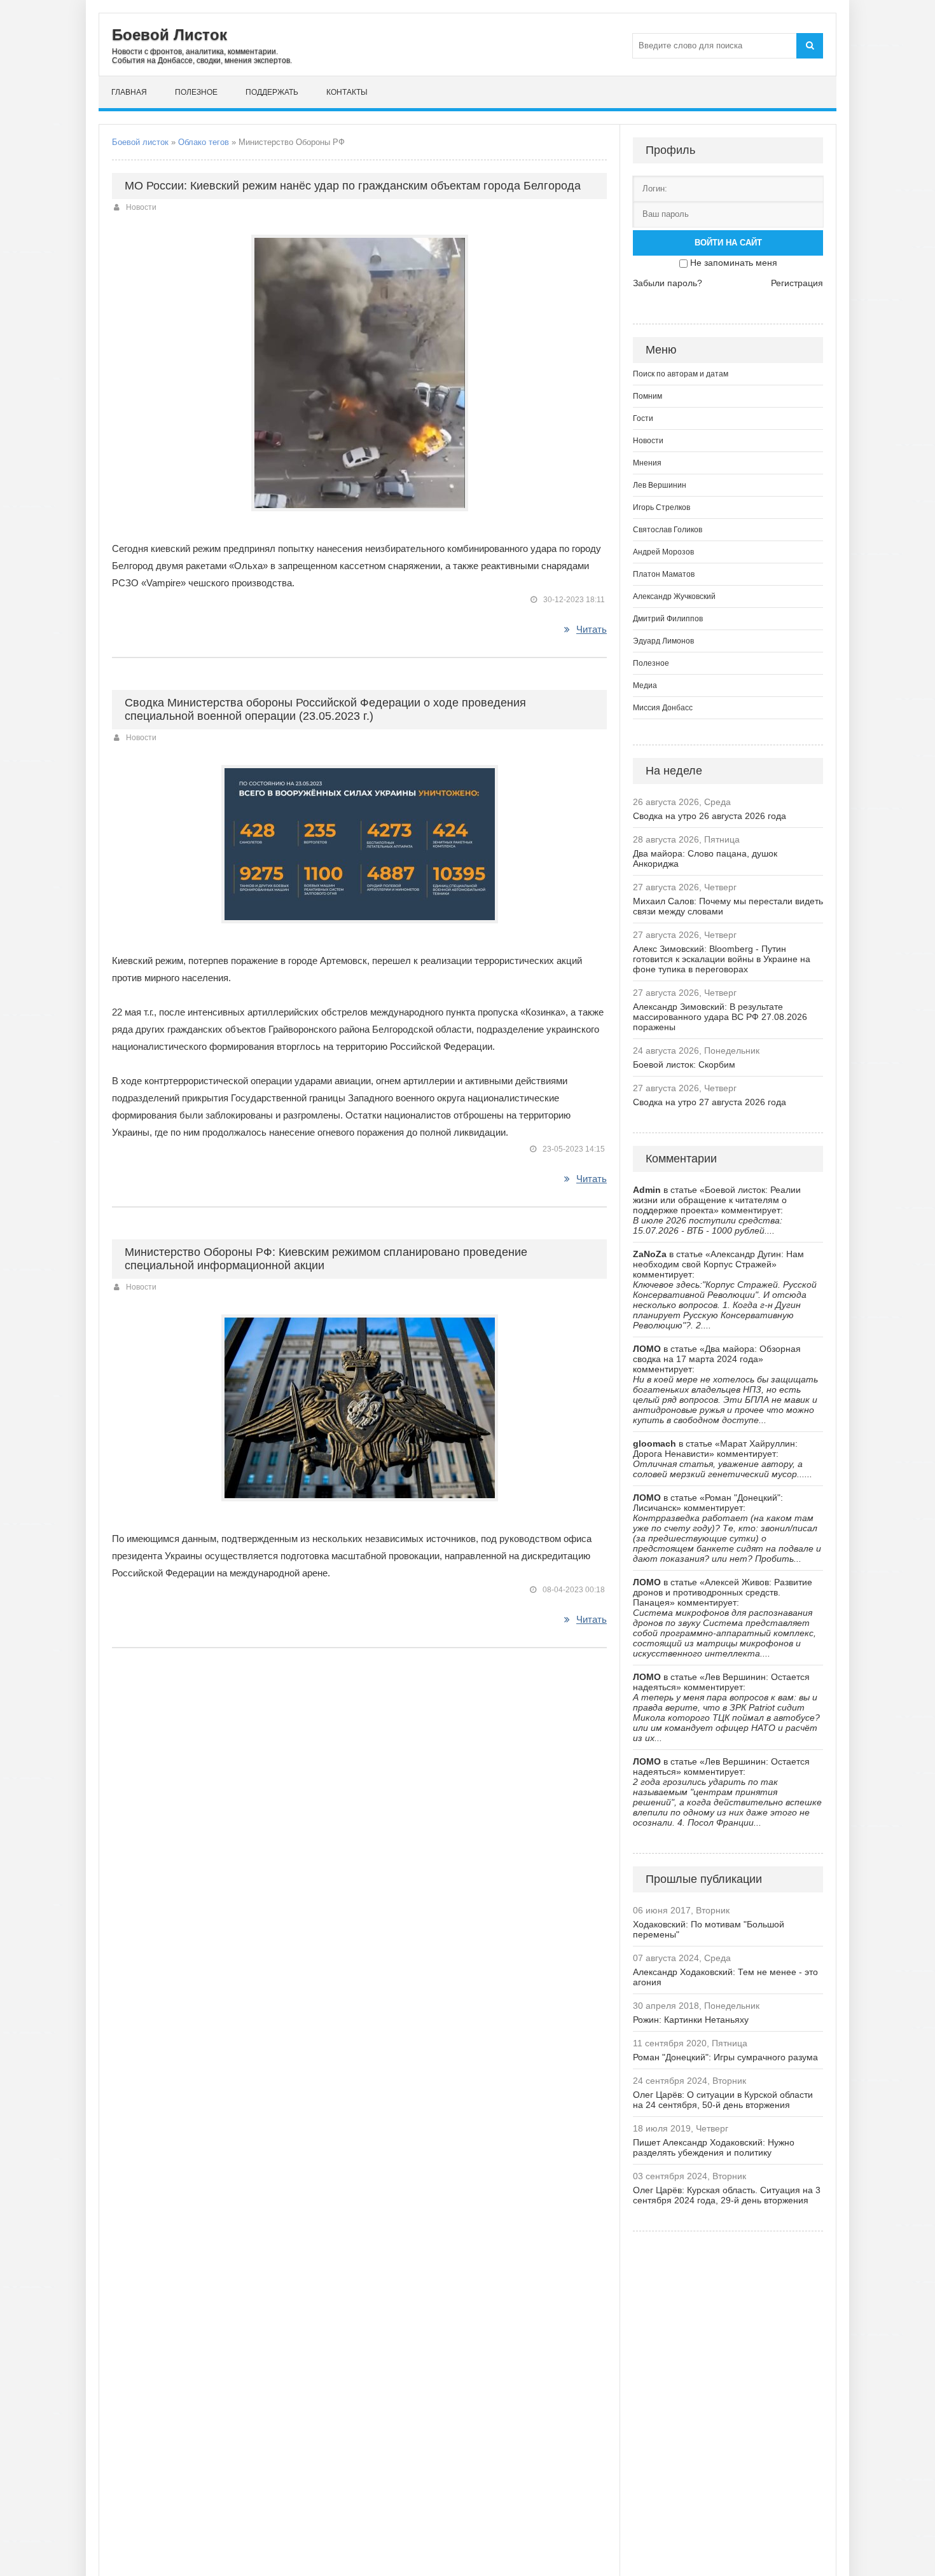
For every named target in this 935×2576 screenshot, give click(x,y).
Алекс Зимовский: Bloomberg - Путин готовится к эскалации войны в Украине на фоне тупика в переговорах (722, 959)
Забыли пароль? (668, 283)
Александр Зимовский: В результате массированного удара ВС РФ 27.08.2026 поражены (720, 1017)
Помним (648, 396)
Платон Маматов (664, 574)
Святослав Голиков (668, 530)
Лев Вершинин (660, 485)
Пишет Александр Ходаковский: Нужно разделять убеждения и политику (714, 2147)
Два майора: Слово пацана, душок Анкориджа (705, 858)
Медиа (645, 685)
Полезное (196, 92)
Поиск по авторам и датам (681, 374)
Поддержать (272, 92)
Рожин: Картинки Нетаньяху (691, 2020)
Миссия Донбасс (663, 708)
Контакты (347, 92)
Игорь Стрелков (661, 507)
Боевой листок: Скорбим (684, 1064)
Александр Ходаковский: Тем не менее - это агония (725, 1977)
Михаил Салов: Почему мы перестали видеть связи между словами (728, 906)
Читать (592, 629)
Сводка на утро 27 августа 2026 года (710, 1102)
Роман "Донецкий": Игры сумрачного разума (725, 2057)
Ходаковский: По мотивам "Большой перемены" (709, 1929)
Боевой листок (140, 142)
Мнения (647, 463)
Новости (141, 207)
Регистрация (797, 283)
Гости (643, 418)
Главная (129, 92)
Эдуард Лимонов (663, 641)
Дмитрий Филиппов (668, 619)
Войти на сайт (728, 243)
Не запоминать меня (734, 263)
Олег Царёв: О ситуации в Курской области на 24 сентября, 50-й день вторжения (723, 2100)
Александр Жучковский (674, 596)
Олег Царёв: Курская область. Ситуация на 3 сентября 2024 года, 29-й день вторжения (727, 2195)
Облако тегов (204, 142)
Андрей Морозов (663, 552)
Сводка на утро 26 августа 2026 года (710, 816)
